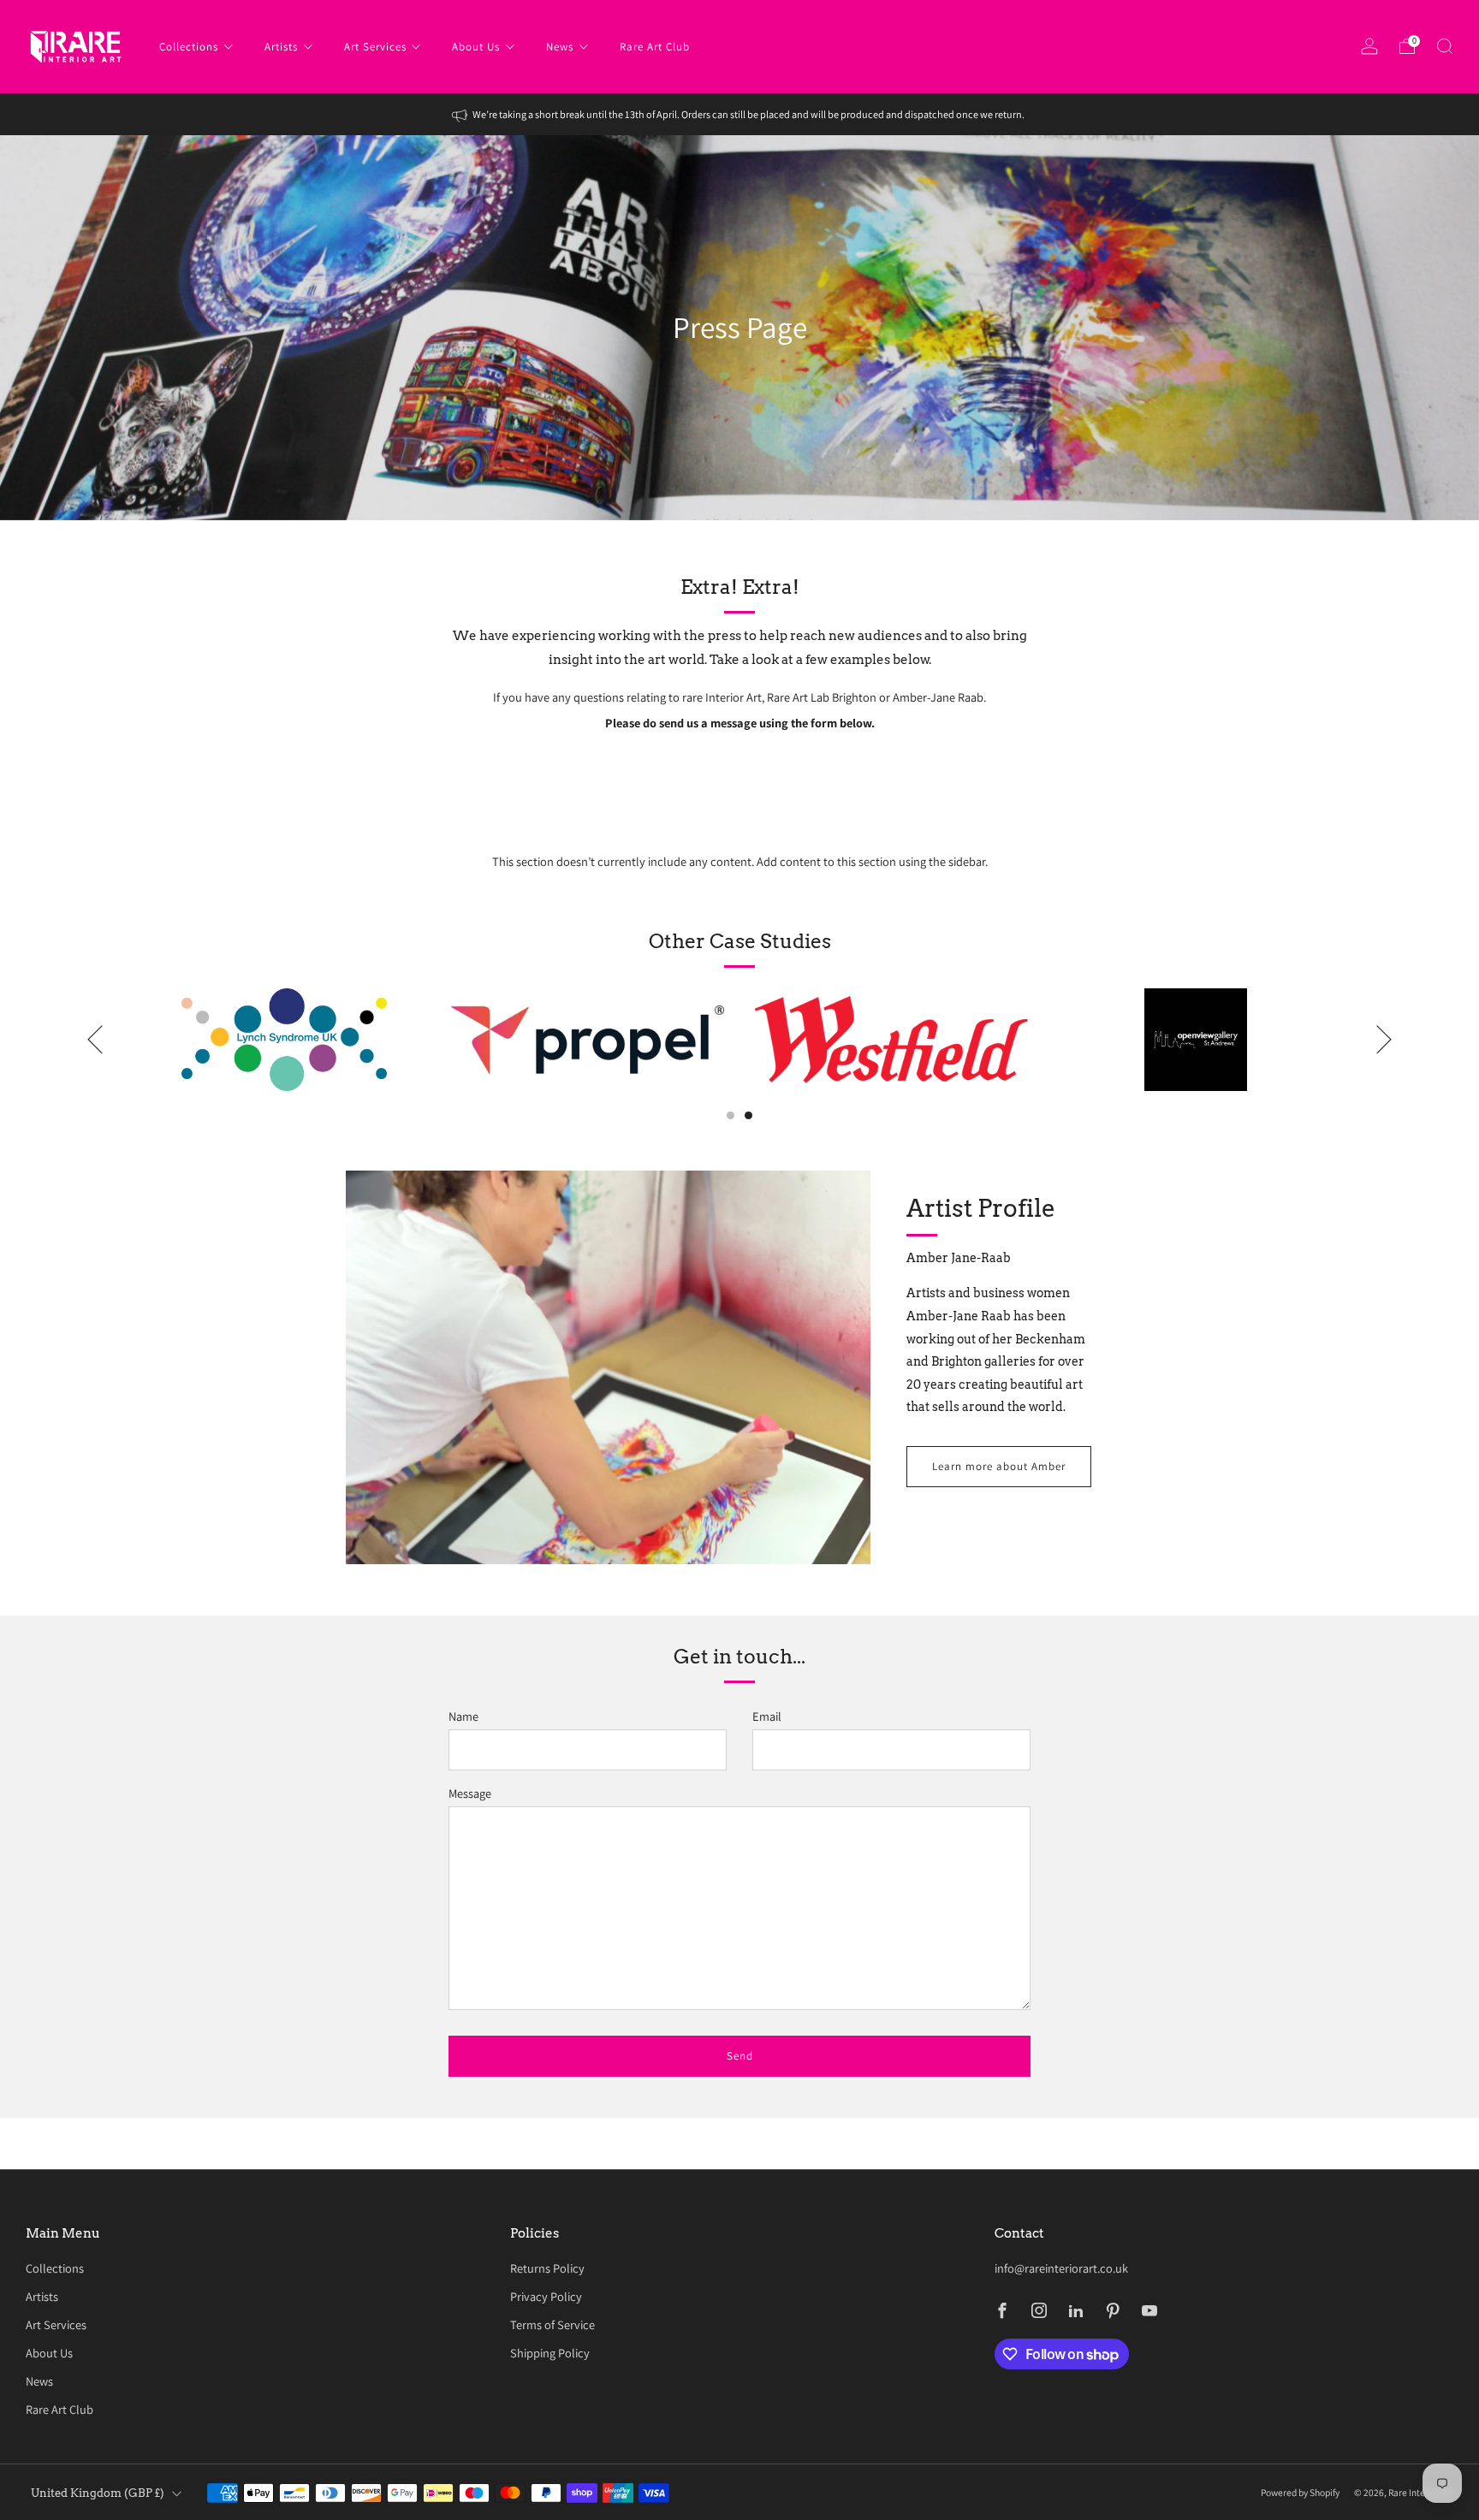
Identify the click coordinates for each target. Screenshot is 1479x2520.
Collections (189, 47)
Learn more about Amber (999, 1466)
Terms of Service (552, 2324)
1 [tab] (731, 1115)
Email (767, 1716)
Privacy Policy (546, 2296)
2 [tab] (748, 1115)
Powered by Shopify (1300, 2492)
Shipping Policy (550, 2353)
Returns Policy (547, 2268)
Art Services (375, 47)
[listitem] (739, 114)
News (560, 47)
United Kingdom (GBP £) (98, 2493)
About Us (476, 47)
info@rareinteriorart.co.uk (1061, 2268)
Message (470, 1793)
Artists (281, 47)
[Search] (1445, 46)
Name (463, 1716)
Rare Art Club (655, 47)
